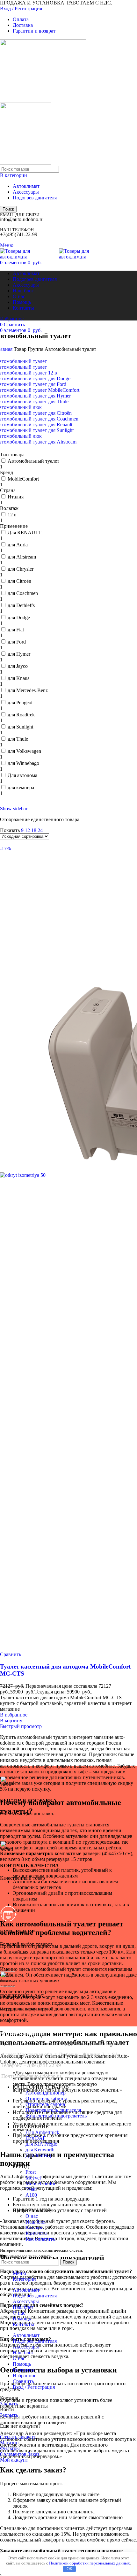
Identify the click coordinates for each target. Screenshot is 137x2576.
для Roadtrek (21, 715)
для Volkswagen (24, 751)
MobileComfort (23, 479)
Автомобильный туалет (33, 461)
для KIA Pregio (41, 2144)
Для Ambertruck (42, 2132)
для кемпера (21, 787)
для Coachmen (23, 593)
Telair (31, 2189)
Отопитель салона (45, 2104)
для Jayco (18, 666)
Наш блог (36, 2222)
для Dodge (19, 617)
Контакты (36, 2233)
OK (70, 2569)
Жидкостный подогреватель (56, 2116)
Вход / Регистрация (34, 2387)
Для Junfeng (38, 2155)
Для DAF (36, 2138)
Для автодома (22, 775)
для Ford (17, 642)
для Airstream (22, 557)
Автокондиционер (46, 2093)
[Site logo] (43, 100)
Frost (31, 2172)
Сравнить (23, 2381)
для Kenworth (40, 2150)
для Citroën (19, 581)
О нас (32, 2216)
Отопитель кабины (46, 2098)
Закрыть (9, 2404)
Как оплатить (40, 2239)
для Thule (18, 739)
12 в (12, 515)
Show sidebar (14, 809)
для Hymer (19, 654)
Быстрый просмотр (21, 1726)
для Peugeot (20, 702)
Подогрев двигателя (35, 198)
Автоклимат (26, 186)
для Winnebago (23, 763)
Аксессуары (26, 192)
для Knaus (18, 678)
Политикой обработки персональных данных (90, 2563)
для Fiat (16, 630)
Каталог (34, 2228)
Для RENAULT (25, 532)
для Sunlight (20, 727)
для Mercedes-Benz (28, 690)
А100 (31, 2195)
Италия (16, 497)
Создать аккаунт (18, 2437)
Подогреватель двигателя (53, 2110)
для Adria (18, 545)
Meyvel (33, 2178)
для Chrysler (21, 569)
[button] (11, 1720)
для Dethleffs (21, 605)
